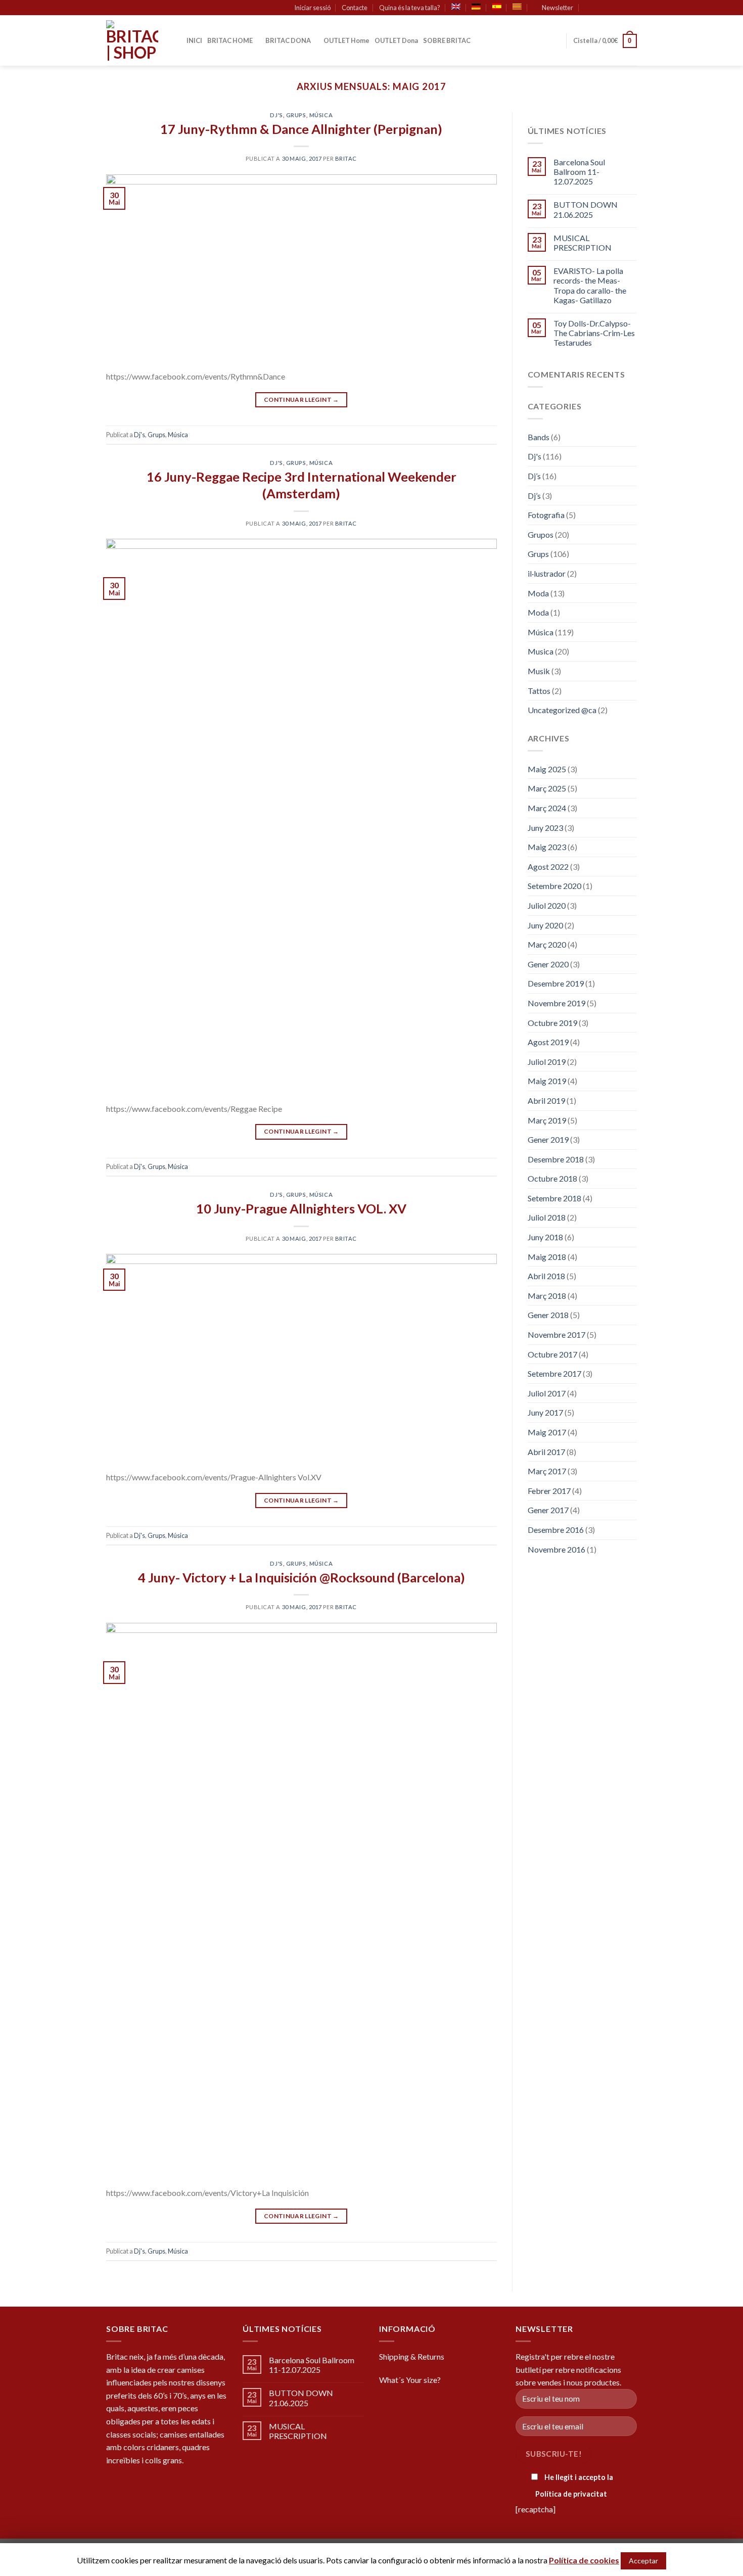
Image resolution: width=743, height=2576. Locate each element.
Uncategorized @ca (562, 710)
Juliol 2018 (547, 1217)
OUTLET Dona (396, 40)
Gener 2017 (548, 1510)
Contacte (355, 8)
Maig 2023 (547, 847)
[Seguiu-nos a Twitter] (622, 8)
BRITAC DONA (288, 40)
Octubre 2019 (552, 1023)
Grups (296, 115)
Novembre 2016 (556, 1549)
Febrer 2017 (549, 1491)
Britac (346, 158)
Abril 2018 (546, 1276)
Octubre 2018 (552, 1178)
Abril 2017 (546, 1452)
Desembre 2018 (556, 1159)
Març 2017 (547, 1471)
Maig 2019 (547, 1081)
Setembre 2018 (554, 1198)
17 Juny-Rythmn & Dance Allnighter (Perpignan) (301, 129)
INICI (194, 40)
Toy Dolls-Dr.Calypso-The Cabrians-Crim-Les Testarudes (594, 333)
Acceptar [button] (643, 2561)
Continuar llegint (301, 400)
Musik (539, 671)
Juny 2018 (545, 1237)
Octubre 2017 (552, 1354)
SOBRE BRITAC (447, 40)
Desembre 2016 (556, 1530)
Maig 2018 (547, 1257)
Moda (538, 593)
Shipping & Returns (412, 2356)
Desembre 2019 (556, 983)
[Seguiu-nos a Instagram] (613, 8)
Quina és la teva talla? (410, 8)
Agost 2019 (548, 1042)
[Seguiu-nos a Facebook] (603, 8)
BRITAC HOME (230, 40)
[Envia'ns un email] (632, 8)
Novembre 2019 (556, 1003)
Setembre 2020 (554, 886)
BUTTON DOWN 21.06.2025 (586, 209)
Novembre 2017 (556, 1334)
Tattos (539, 691)
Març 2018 (547, 1296)
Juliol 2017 (547, 1393)
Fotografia (546, 515)
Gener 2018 (548, 1315)
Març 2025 (547, 788)
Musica (541, 651)
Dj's (276, 115)
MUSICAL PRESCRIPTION (583, 243)
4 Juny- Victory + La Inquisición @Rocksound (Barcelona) (301, 1577)
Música (321, 115)
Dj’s (534, 476)
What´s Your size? (410, 2380)
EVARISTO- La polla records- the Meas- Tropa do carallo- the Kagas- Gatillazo (590, 285)
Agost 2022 (548, 867)
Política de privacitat (571, 2494)
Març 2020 (547, 944)
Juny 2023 (545, 828)
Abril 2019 (546, 1100)
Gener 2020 (548, 964)
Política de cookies (584, 2560)
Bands (539, 437)
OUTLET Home (346, 40)
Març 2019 (547, 1120)
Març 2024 (547, 808)
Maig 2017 (547, 1432)
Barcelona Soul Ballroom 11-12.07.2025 (579, 172)
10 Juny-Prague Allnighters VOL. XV (301, 1208)
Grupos (541, 534)
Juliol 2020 (547, 905)
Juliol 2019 (547, 1062)
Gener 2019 (548, 1139)
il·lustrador (547, 573)
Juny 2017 (545, 1412)
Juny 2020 (545, 925)
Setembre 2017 (554, 1373)
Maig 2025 (547, 769)
